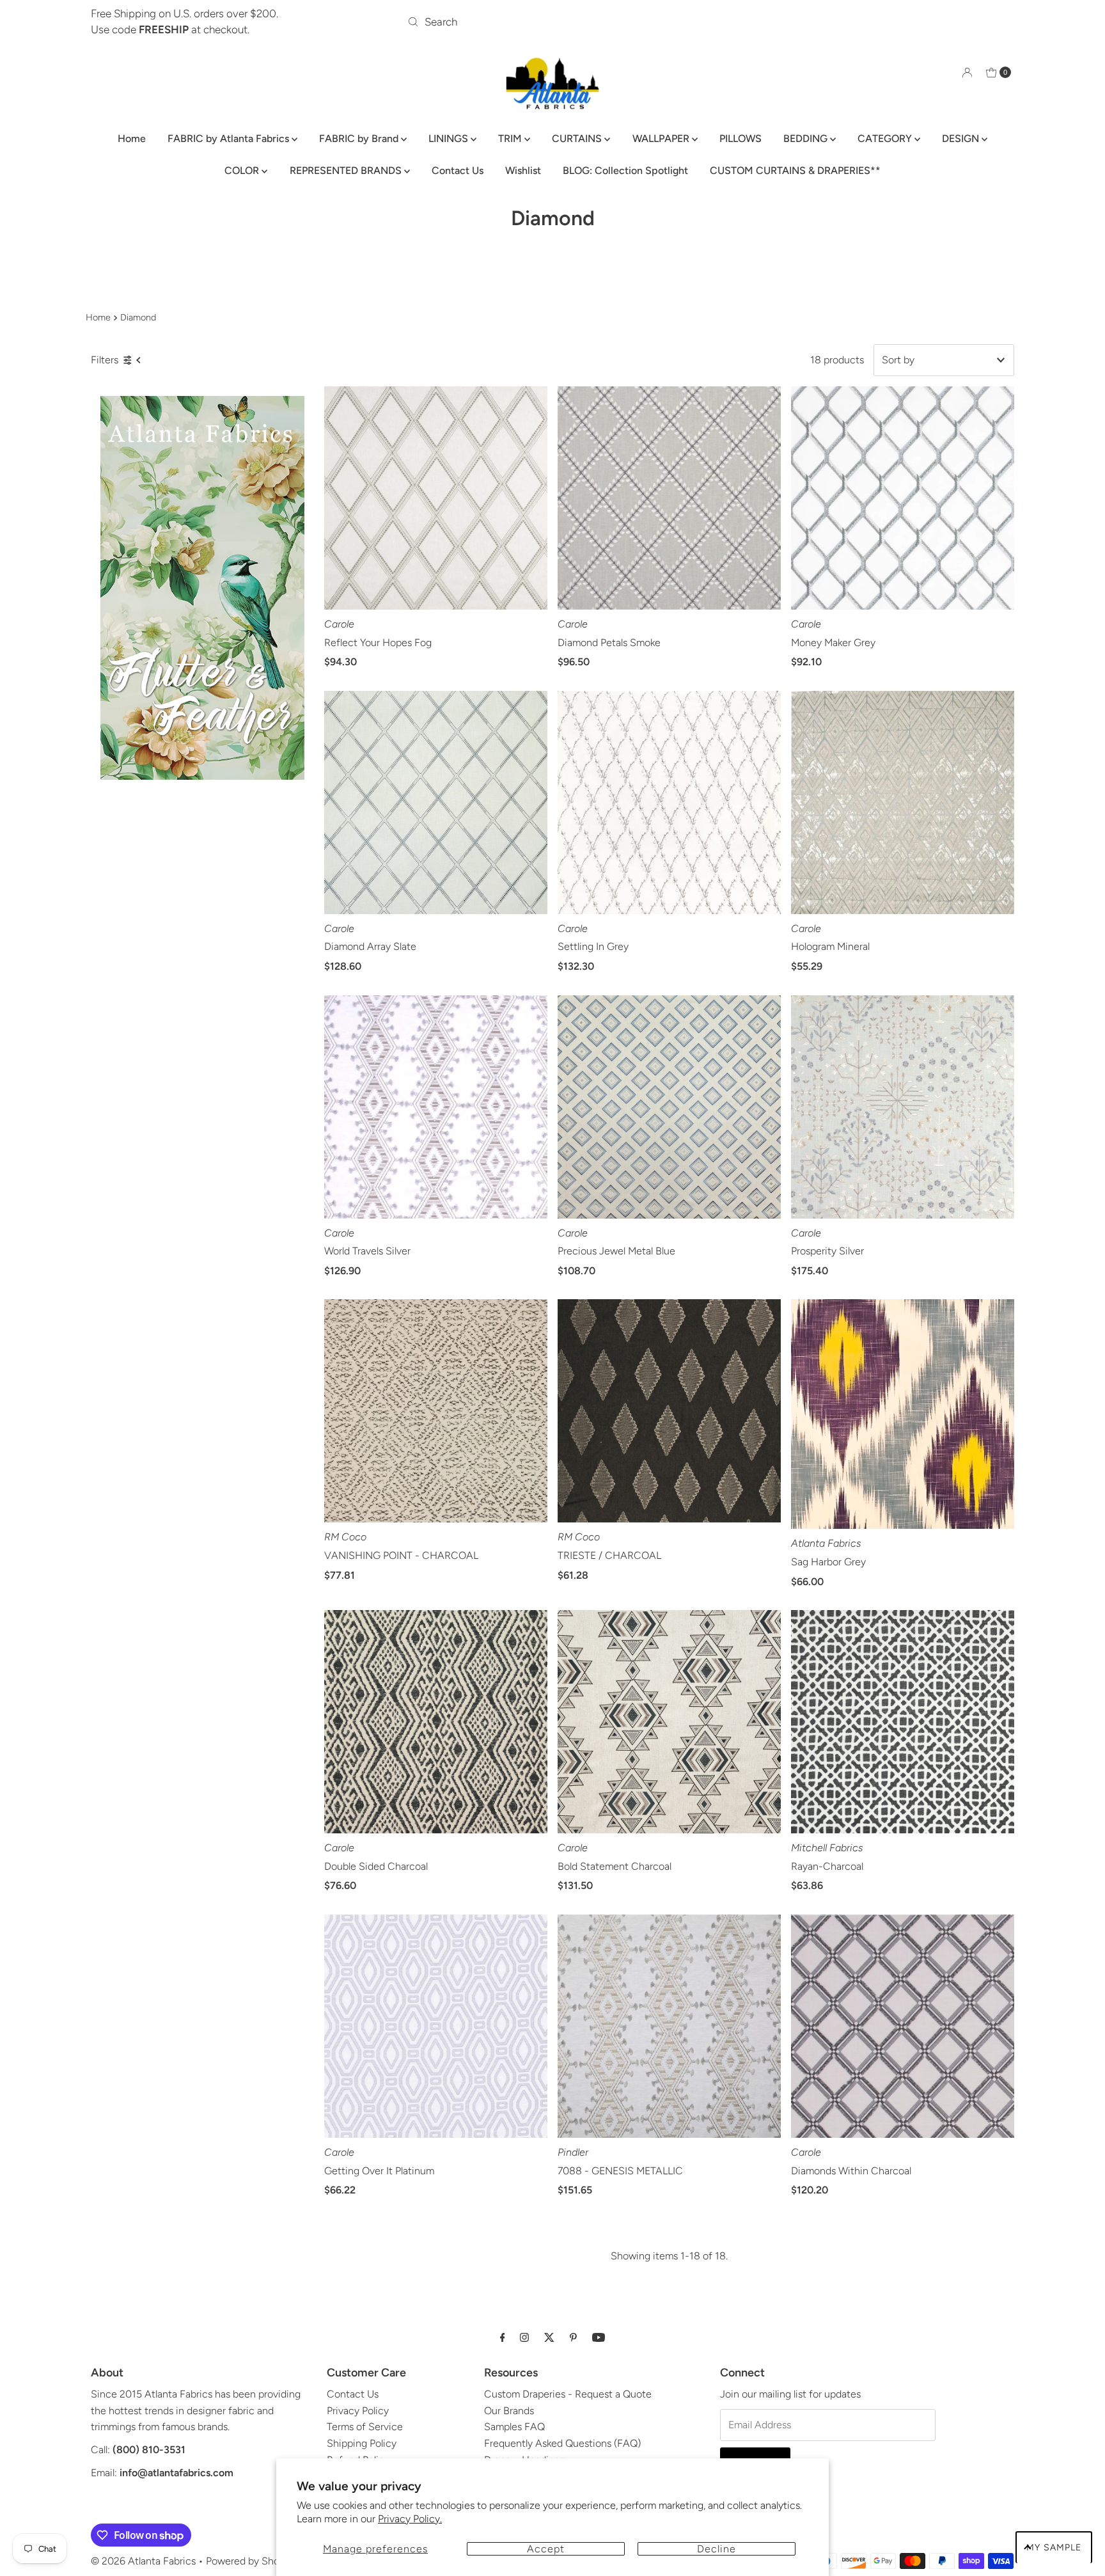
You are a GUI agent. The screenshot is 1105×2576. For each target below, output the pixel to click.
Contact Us (458, 170)
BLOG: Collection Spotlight (625, 170)
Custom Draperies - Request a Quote (568, 2394)
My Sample (1054, 2548)
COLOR (243, 170)
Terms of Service (365, 2427)
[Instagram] (524, 2337)
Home (132, 138)
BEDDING (807, 138)
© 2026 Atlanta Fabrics (143, 2561)
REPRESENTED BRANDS (347, 170)
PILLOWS (741, 138)
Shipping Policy (362, 2443)
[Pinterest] (573, 2337)
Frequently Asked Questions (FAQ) (562, 2443)
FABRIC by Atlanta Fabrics (230, 138)
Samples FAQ (514, 2427)
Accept (546, 2549)
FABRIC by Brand (360, 138)
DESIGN (962, 138)
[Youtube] (599, 2337)
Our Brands (509, 2411)
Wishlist (523, 170)
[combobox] (553, 22)
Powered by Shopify (251, 2561)
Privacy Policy (358, 2411)
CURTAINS (578, 138)
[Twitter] (549, 2337)
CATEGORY (886, 138)
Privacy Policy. (410, 2519)
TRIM (511, 138)
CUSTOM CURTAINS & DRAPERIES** (795, 170)
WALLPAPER (662, 138)
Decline (717, 2549)
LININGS (450, 138)
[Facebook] (503, 2337)
